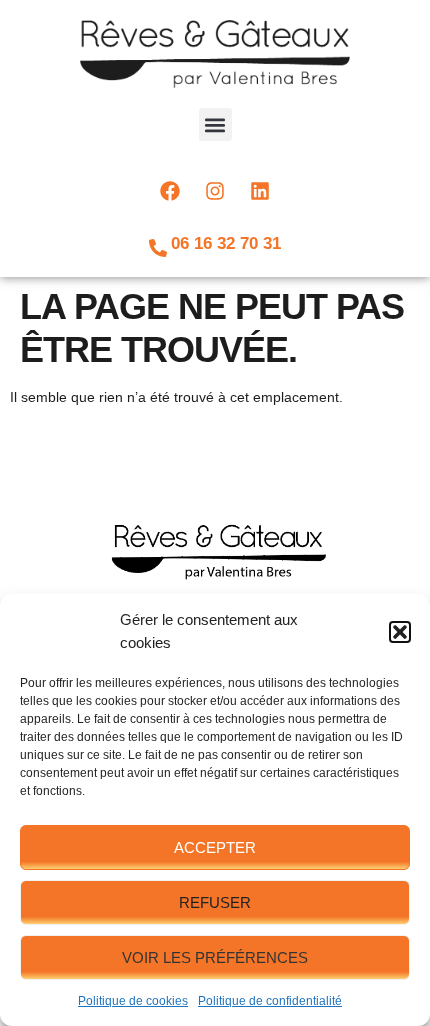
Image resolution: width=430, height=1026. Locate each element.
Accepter (215, 847)
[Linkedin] (260, 191)
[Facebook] (170, 191)
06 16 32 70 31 (226, 243)
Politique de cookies (133, 1001)
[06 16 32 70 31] (158, 248)
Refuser (215, 902)
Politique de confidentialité (270, 1001)
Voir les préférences (215, 957)
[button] (400, 632)
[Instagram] (215, 191)
